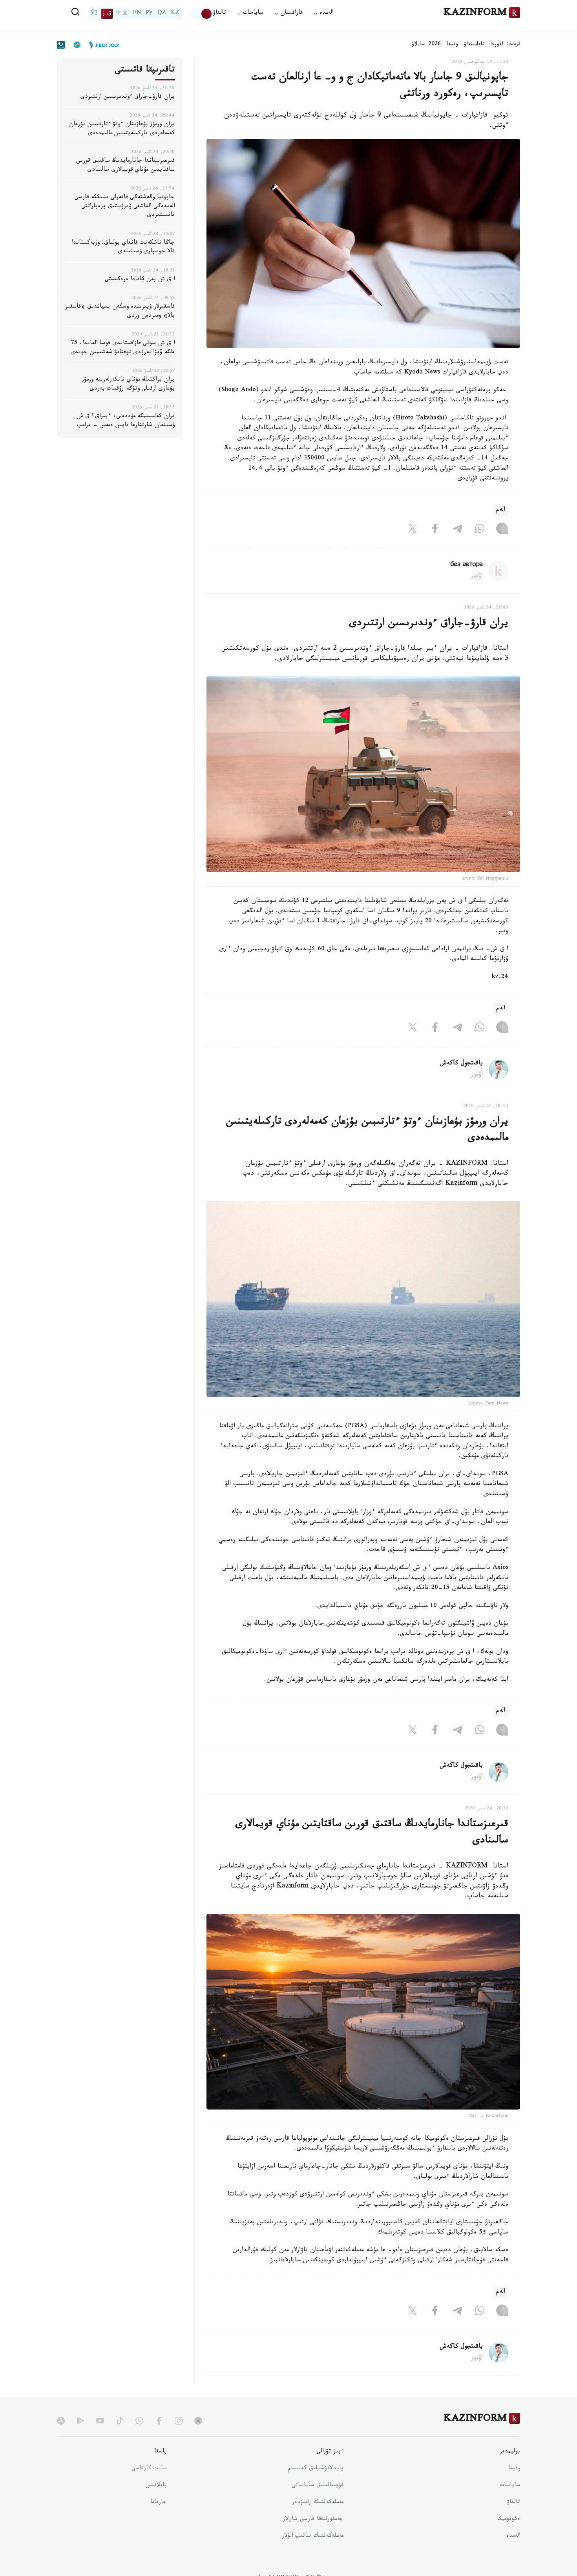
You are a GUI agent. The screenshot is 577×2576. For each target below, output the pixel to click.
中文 (122, 14)
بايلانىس (156, 2486)
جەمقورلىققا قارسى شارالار (313, 2520)
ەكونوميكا (509, 2520)
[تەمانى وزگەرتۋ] (201, 14)
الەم (501, 510)
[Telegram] (457, 530)
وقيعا (452, 45)
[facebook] (159, 2421)
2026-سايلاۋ (426, 45)
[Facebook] (435, 530)
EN (137, 14)
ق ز (107, 14)
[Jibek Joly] (102, 45)
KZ (175, 14)
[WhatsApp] (480, 530)
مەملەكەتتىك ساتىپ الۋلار (313, 2536)
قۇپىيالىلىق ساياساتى (318, 2486)
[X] (413, 530)
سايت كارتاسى (149, 2469)
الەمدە (513, 2536)
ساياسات (510, 2486)
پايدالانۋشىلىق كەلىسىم (316, 2469)
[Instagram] (502, 530)
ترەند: (513, 45)
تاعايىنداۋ (474, 45)
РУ (149, 14)
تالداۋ (219, 14)
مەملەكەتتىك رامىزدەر (318, 2503)
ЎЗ (94, 14)
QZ (162, 14)
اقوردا (497, 45)
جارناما (159, 2503)
